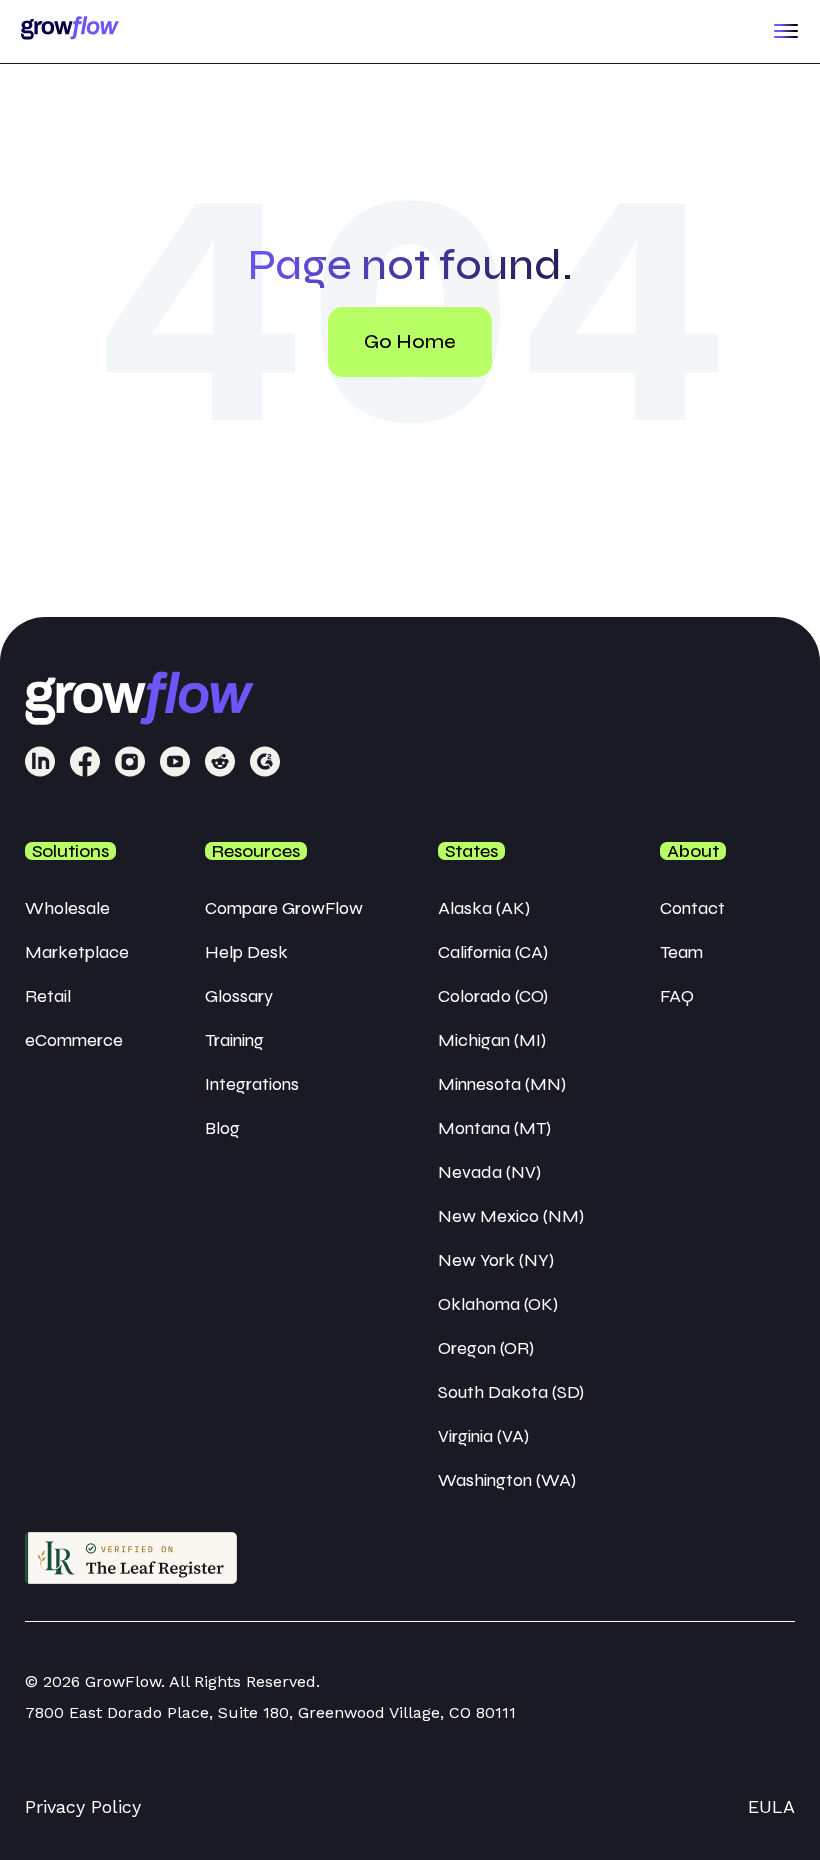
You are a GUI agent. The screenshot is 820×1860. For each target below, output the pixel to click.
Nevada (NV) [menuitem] (489, 1172)
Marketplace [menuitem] (77, 952)
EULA (771, 1806)
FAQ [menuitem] (677, 996)
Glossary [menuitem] (239, 996)
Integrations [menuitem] (252, 1084)
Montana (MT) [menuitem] (494, 1128)
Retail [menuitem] (48, 996)
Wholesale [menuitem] (67, 908)
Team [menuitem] (681, 952)
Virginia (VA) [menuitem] (483, 1436)
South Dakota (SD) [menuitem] (511, 1392)
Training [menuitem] (234, 1040)
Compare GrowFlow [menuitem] (284, 908)
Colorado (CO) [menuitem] (493, 996)
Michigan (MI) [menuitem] (492, 1040)
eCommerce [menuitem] (74, 1040)
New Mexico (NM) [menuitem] (511, 1216)
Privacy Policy (83, 1806)
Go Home (410, 341)
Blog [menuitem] (222, 1128)
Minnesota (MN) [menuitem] (502, 1084)
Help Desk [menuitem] (246, 952)
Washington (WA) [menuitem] (507, 1480)
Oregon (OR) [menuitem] (486, 1348)
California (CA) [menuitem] (493, 952)
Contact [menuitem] (692, 908)
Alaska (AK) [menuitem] (484, 908)
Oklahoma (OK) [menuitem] (498, 1304)
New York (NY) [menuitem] (496, 1260)
